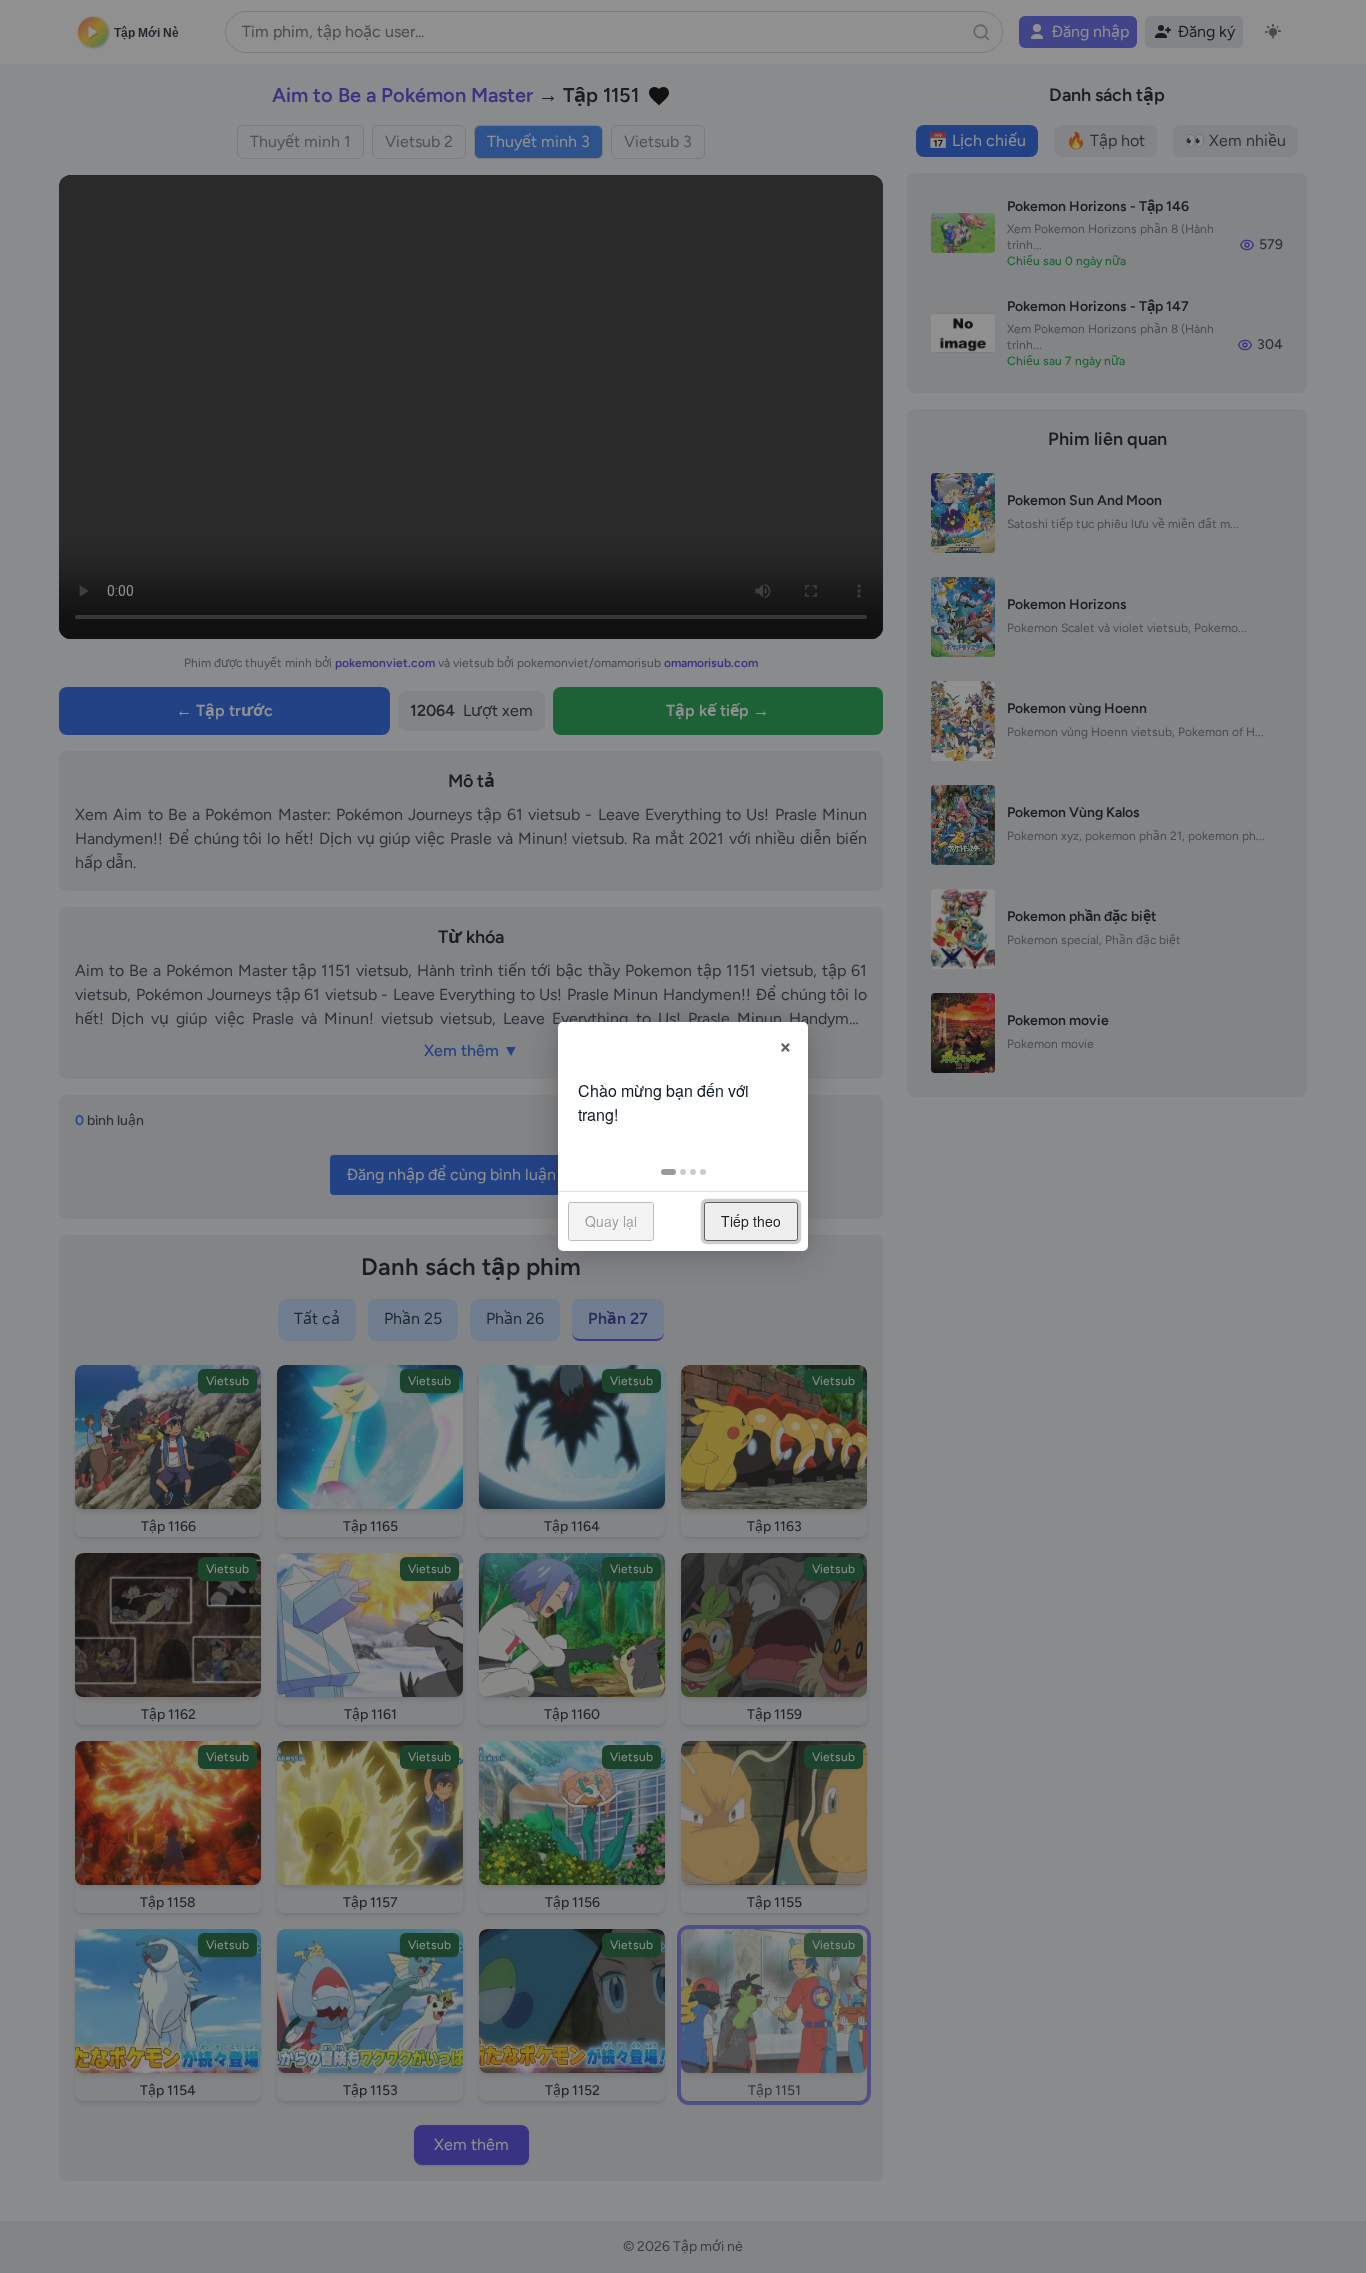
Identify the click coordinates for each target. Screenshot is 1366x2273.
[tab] (668, 1172)
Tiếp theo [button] (751, 1221)
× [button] (785, 1044)
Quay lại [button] (611, 1221)
